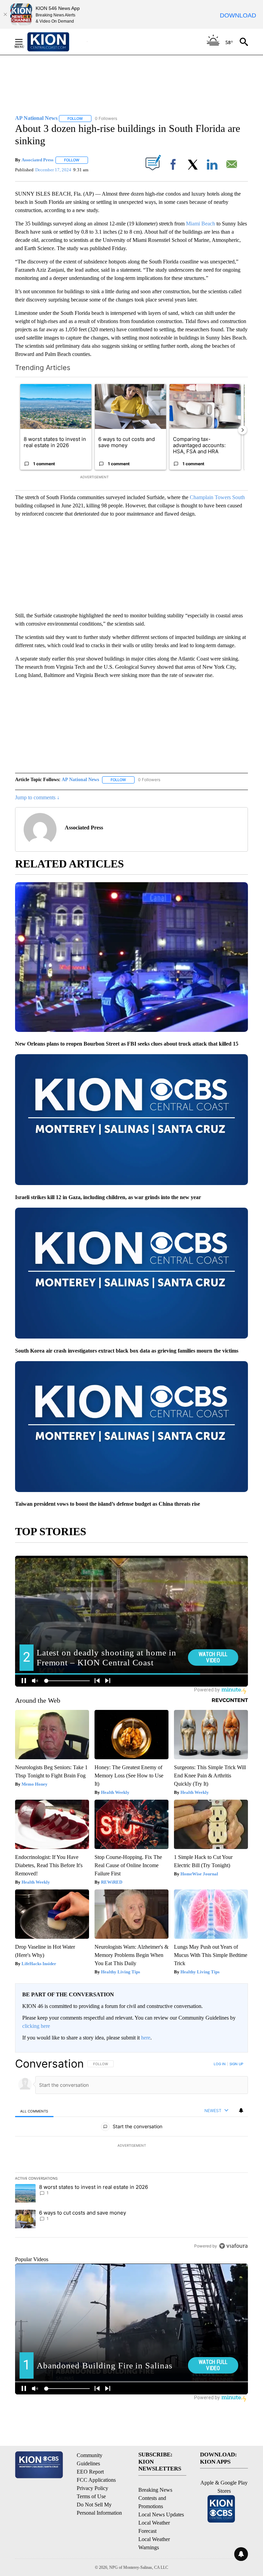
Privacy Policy (92, 2488)
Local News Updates (161, 2515)
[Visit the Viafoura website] (233, 2246)
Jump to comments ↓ (37, 797)
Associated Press (37, 160)
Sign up (236, 2064)
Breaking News (155, 2490)
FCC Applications (96, 2480)
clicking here (36, 2026)
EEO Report (90, 2472)
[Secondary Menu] (24, 42)
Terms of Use (91, 2496)
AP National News (80, 780)
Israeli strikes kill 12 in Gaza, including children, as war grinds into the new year (108, 1197)
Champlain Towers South (217, 497)
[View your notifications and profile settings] (241, 2110)
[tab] (34, 2111)
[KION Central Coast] (57, 42)
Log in (220, 2064)
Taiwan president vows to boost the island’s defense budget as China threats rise (108, 1504)
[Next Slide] (242, 430)
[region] (131, 2155)
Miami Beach (201, 224)
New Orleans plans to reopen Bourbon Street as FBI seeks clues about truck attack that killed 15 (127, 1044)
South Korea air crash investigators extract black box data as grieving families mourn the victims (127, 1351)
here (146, 2038)
